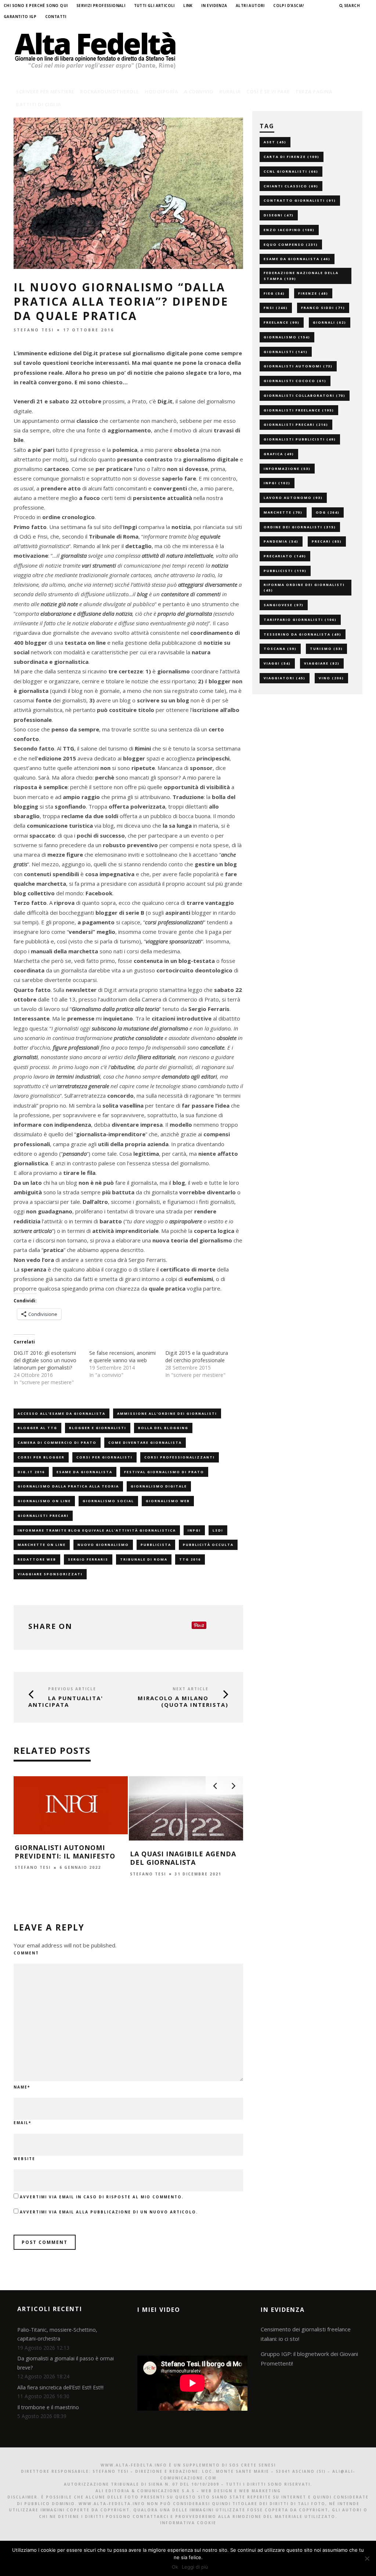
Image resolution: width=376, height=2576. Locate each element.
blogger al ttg (37, 1428)
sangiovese (284, 605)
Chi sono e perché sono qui (36, 6)
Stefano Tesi (34, 330)
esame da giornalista (84, 1472)
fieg (274, 293)
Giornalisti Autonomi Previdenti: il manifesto (65, 1852)
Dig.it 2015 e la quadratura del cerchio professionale (197, 1357)
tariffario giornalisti (300, 620)
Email (22, 2123)
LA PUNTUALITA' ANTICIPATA (66, 1701)
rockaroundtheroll (110, 91)
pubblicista (156, 1545)
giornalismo (287, 337)
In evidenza (214, 6)
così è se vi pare (268, 91)
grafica (279, 454)
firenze (313, 293)
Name (22, 2087)
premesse (81, 1018)
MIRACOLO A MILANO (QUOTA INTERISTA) (183, 1701)
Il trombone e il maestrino (48, 2407)
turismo (326, 649)
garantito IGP (20, 17)
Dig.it (165, 401)
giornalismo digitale (159, 1486)
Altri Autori (250, 6)
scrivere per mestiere (45, 91)
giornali (330, 322)
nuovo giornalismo (103, 1545)
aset (275, 142)
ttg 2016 (190, 1559)
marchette (283, 512)
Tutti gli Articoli (154, 6)
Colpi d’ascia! (289, 6)
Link (188, 6)
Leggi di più (195, 2567)
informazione (287, 469)
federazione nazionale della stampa (301, 276)
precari (327, 541)
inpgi (194, 1530)
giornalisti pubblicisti (300, 439)
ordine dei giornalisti (300, 527)
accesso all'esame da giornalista (62, 1413)
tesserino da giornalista (303, 634)
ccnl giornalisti (291, 171)
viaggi (277, 663)
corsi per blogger (41, 1457)
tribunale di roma (144, 1559)
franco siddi (323, 308)
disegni (279, 215)
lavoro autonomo (293, 498)
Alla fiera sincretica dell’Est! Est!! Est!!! (60, 2387)
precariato (285, 556)
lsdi (218, 1530)
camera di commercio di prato (57, 1442)
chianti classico (291, 186)
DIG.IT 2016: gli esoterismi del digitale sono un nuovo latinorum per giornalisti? (45, 1360)
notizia (181, 527)
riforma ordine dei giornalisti (304, 588)
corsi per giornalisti (104, 1457)
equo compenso (291, 244)
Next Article (191, 1689)
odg (328, 512)
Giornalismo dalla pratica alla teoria (68, 1486)
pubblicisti (285, 571)
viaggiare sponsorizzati (50, 1574)
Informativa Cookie (188, 2523)
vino (331, 678)
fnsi (276, 308)
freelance (282, 322)
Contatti (56, 17)
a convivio (199, 91)
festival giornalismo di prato (164, 1472)
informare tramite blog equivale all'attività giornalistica (97, 1530)
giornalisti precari (43, 1516)
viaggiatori (285, 678)
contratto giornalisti (300, 200)
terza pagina (314, 91)
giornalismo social (108, 1501)
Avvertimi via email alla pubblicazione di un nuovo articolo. (109, 2212)
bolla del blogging (163, 1428)
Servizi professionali (101, 6)
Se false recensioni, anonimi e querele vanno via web (122, 1357)
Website (24, 2159)
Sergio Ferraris (88, 1559)
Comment (26, 1953)
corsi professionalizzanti (180, 1457)
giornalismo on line (44, 1501)
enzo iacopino (289, 230)
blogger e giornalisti (98, 1428)
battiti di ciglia (39, 104)
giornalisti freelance (299, 410)
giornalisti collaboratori (305, 395)
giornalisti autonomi (298, 366)
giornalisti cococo (295, 381)
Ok (175, 2567)
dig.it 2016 (31, 1472)
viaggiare (322, 663)
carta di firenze (292, 157)
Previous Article (72, 1689)
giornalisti (286, 352)
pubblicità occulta (208, 1545)
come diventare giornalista (145, 1442)
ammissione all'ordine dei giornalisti (167, 1413)
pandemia (281, 541)
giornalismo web (168, 1501)
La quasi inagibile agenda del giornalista (183, 1858)
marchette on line (42, 1545)
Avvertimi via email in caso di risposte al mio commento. (102, 2197)
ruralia (230, 91)
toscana (280, 649)
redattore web (37, 1559)
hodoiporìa (161, 91)
